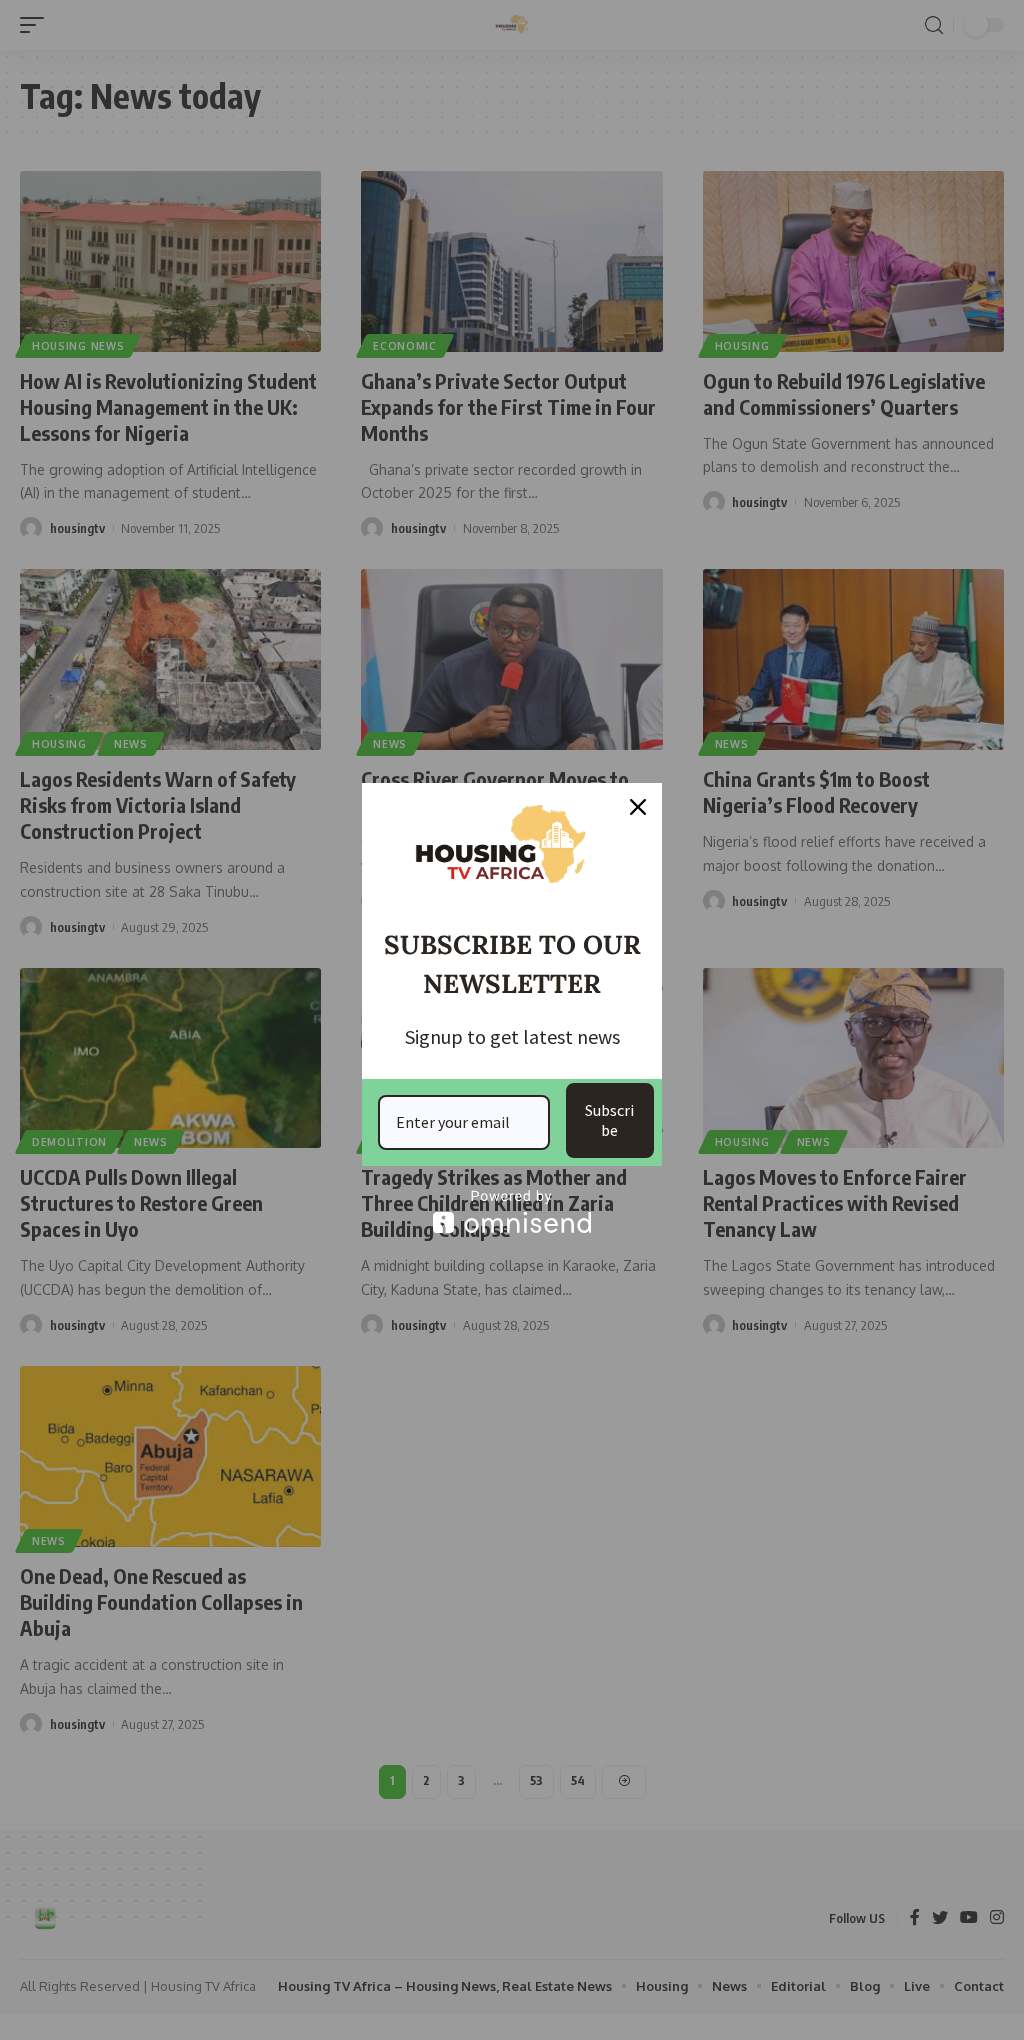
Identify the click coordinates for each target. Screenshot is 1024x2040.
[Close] (638, 807)
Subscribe (609, 1119)
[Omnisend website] (512, 1211)
